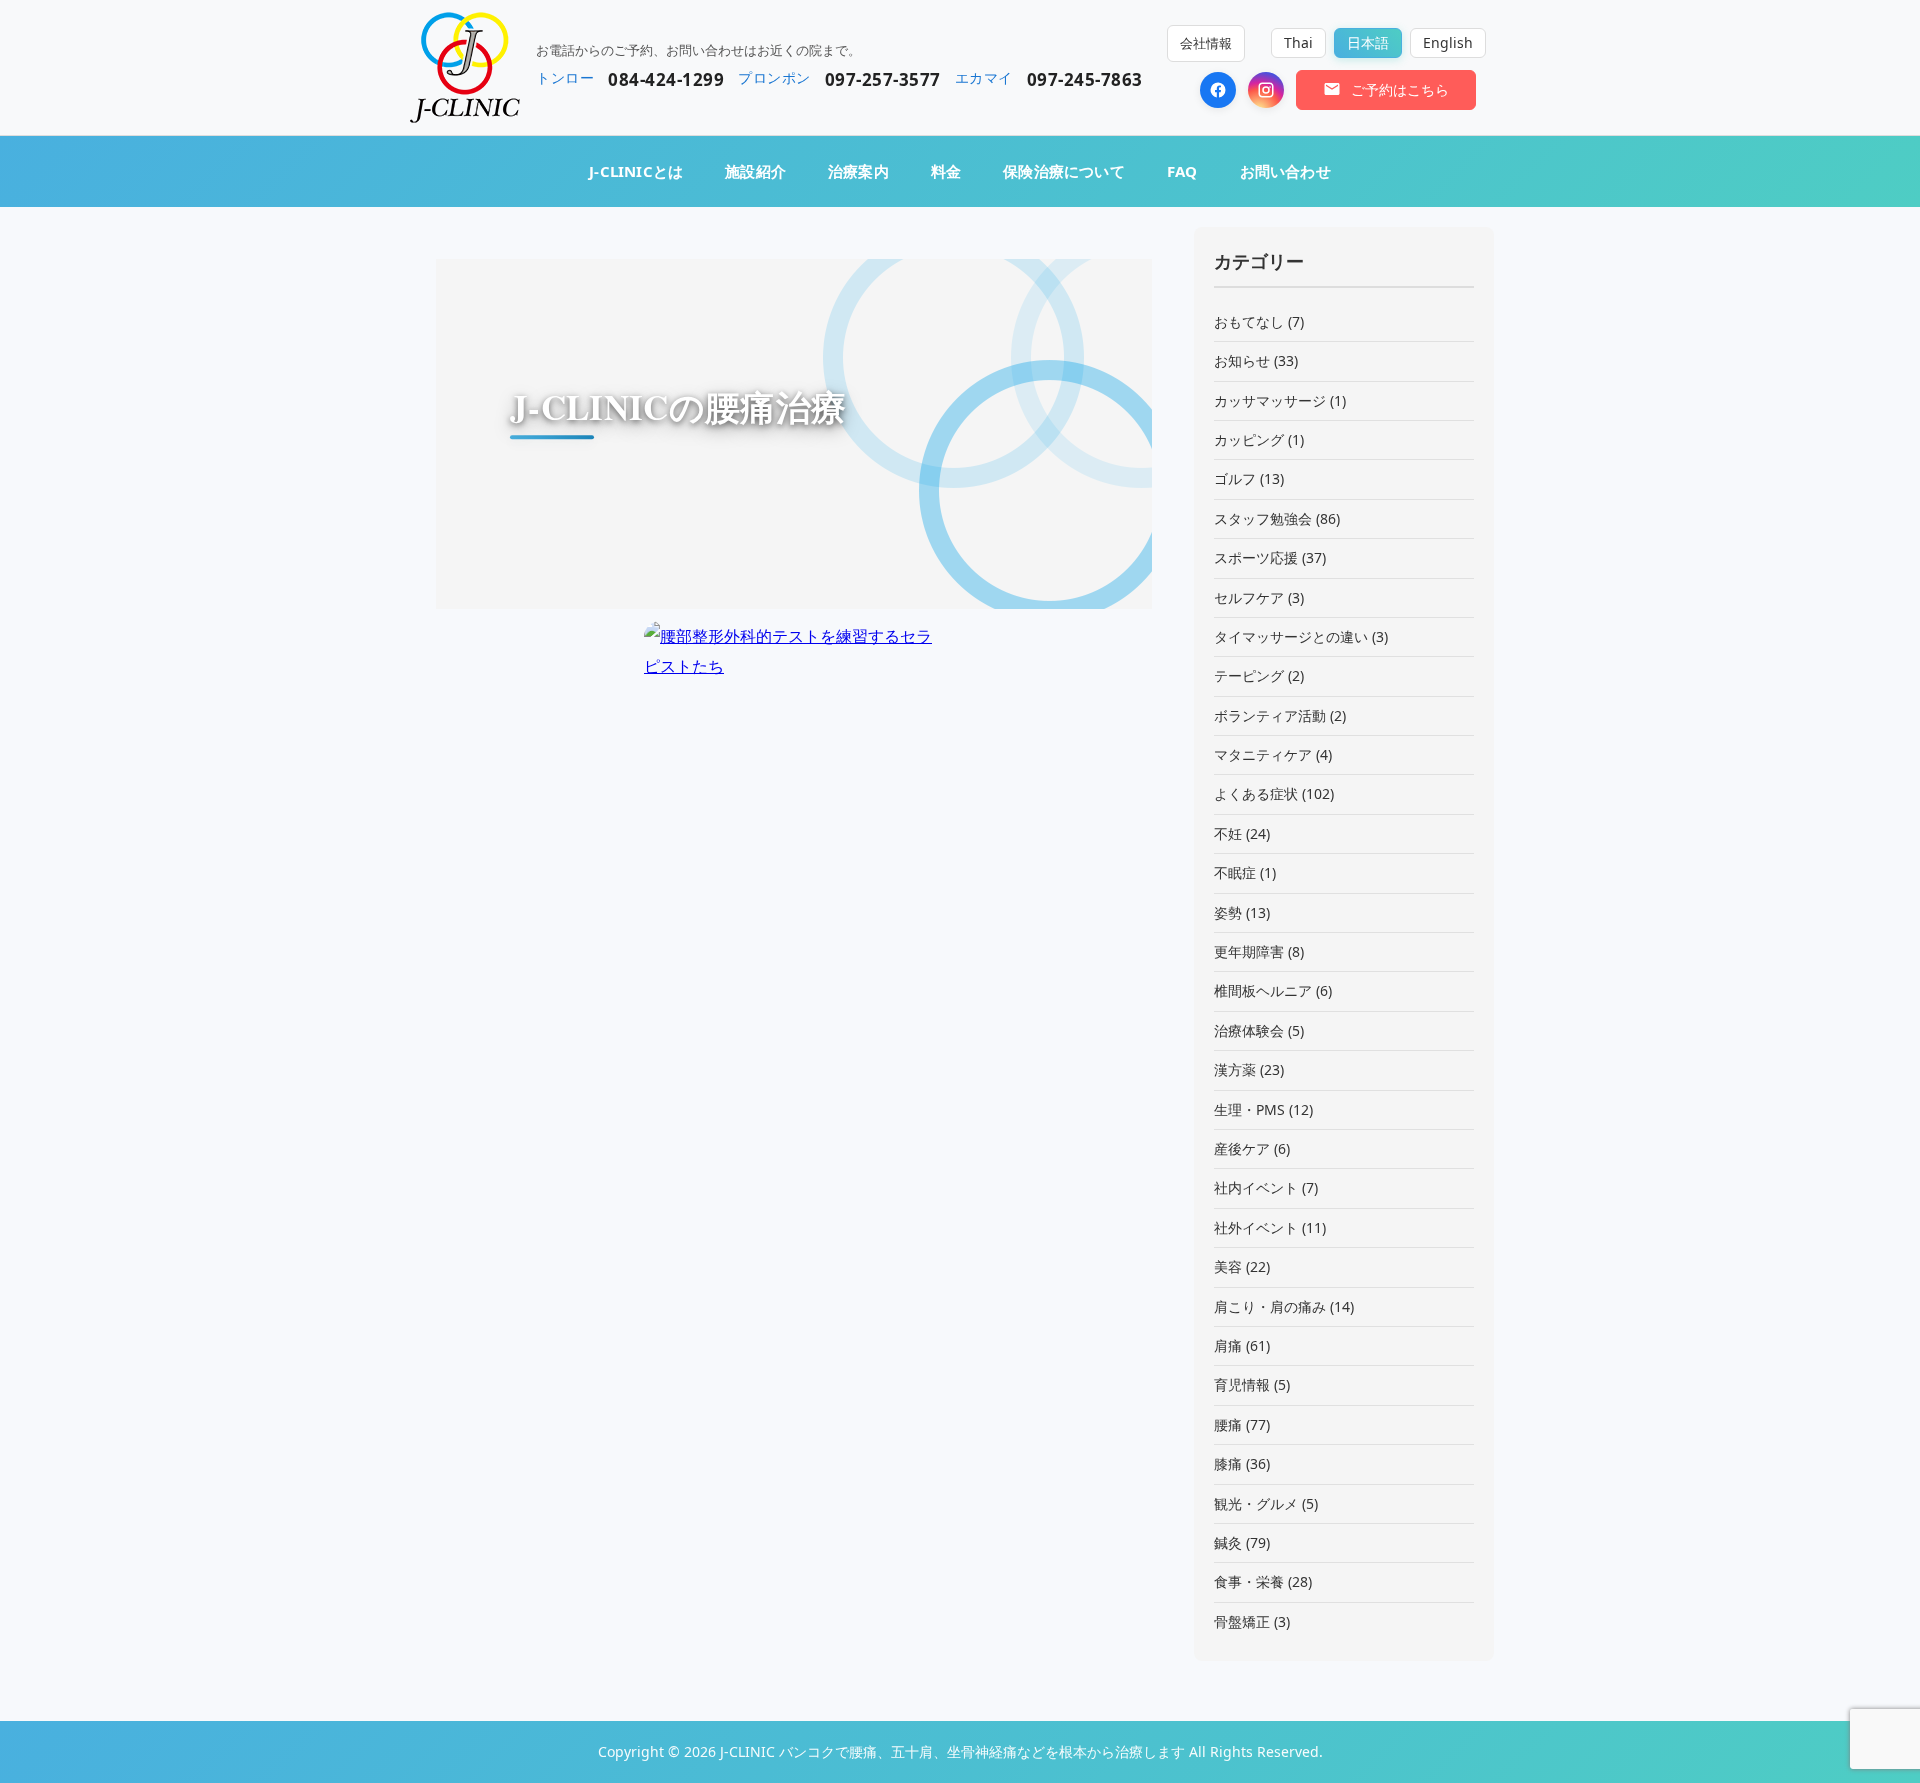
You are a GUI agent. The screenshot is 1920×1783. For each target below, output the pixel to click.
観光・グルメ (1256, 1503)
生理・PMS (1249, 1109)
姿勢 (1228, 912)
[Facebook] (1218, 90)
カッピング (1249, 439)
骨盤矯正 (1242, 1621)
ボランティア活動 (1270, 715)
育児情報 (1242, 1384)
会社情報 (1206, 43)
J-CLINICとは (636, 171)
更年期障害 (1249, 951)
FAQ (1182, 171)
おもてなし (1249, 321)
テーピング (1249, 675)
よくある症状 (1256, 793)
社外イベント (1256, 1227)
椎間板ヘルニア (1263, 990)
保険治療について (1064, 171)
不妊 (1228, 833)
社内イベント (1256, 1187)
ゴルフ (1235, 478)
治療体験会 (1249, 1030)
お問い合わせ (1285, 171)
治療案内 (858, 171)
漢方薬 (1235, 1069)
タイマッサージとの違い (1291, 636)
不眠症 (1235, 872)
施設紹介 (755, 171)
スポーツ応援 (1256, 557)
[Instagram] (1266, 90)
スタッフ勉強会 (1263, 518)
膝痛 (1228, 1463)
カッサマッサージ (1270, 400)
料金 (946, 171)
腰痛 (1228, 1424)
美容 (1228, 1266)
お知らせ (1242, 360)
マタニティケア (1263, 754)
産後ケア (1242, 1148)
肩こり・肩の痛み (1270, 1306)
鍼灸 (1228, 1542)
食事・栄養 (1249, 1581)
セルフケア (1249, 597)
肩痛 (1228, 1345)
